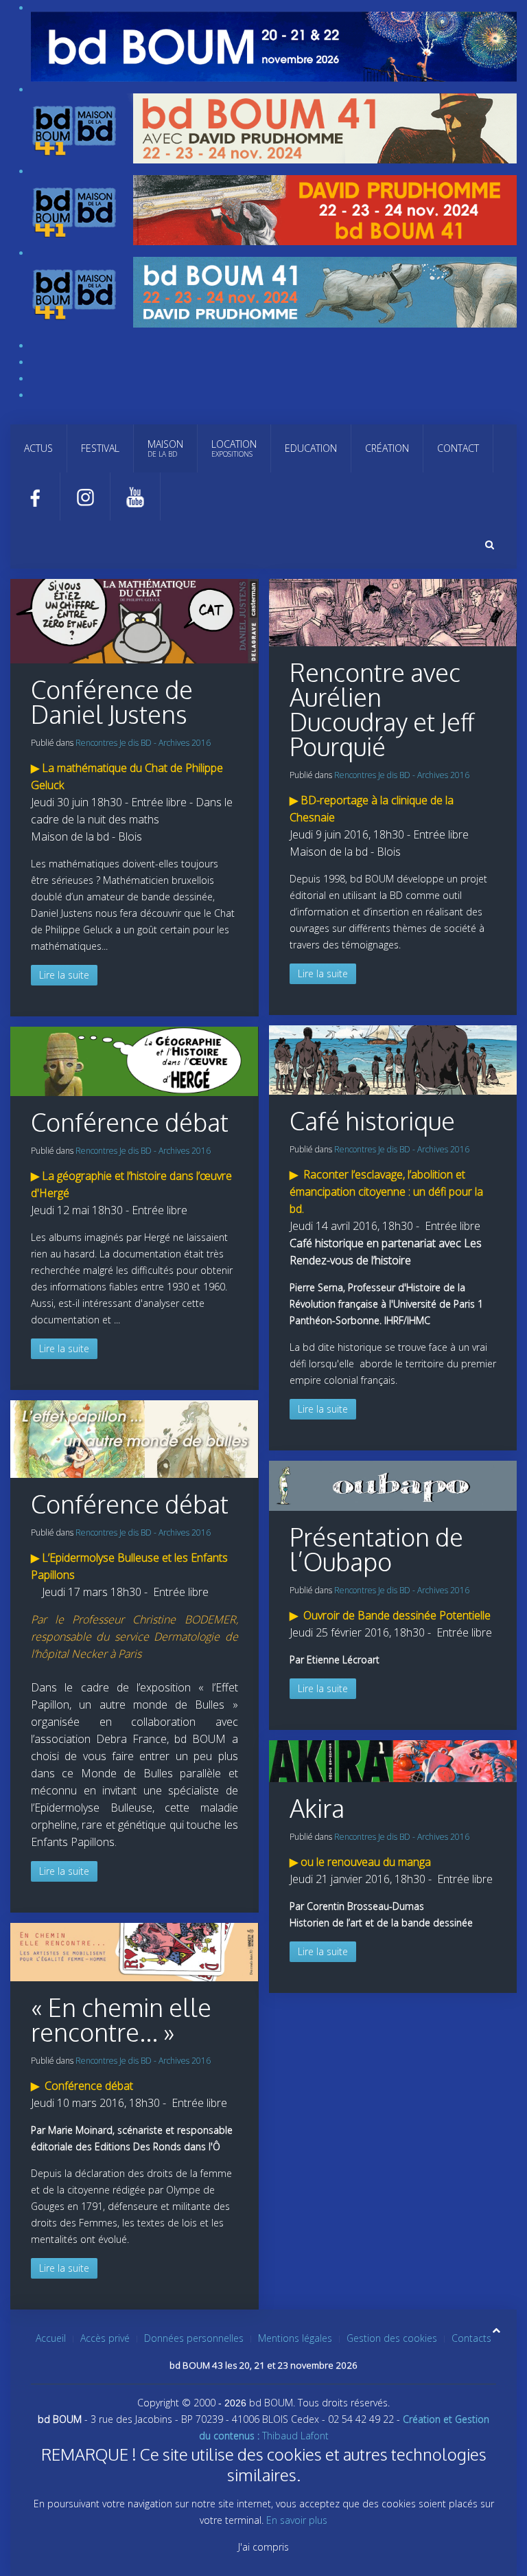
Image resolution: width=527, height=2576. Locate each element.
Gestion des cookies (392, 2338)
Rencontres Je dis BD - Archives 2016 (143, 743)
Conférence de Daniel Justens (112, 702)
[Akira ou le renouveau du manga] (393, 1760)
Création (387, 448)
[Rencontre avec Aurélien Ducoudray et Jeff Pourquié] (134, 620)
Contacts (471, 2338)
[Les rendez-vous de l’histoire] (393, 1059)
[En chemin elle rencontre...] (134, 1951)
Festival (100, 448)
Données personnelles (194, 2338)
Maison (165, 448)
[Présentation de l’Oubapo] (393, 1484)
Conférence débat (130, 1122)
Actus (38, 448)
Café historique (372, 1120)
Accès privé (105, 2338)
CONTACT (458, 448)
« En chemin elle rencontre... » (121, 2019)
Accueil (51, 2338)
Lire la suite (64, 975)
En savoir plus (297, 2520)
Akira (317, 1808)
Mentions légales (295, 2338)
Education (311, 448)
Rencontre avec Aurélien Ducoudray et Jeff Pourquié (382, 709)
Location (234, 448)
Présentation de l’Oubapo (376, 1549)
